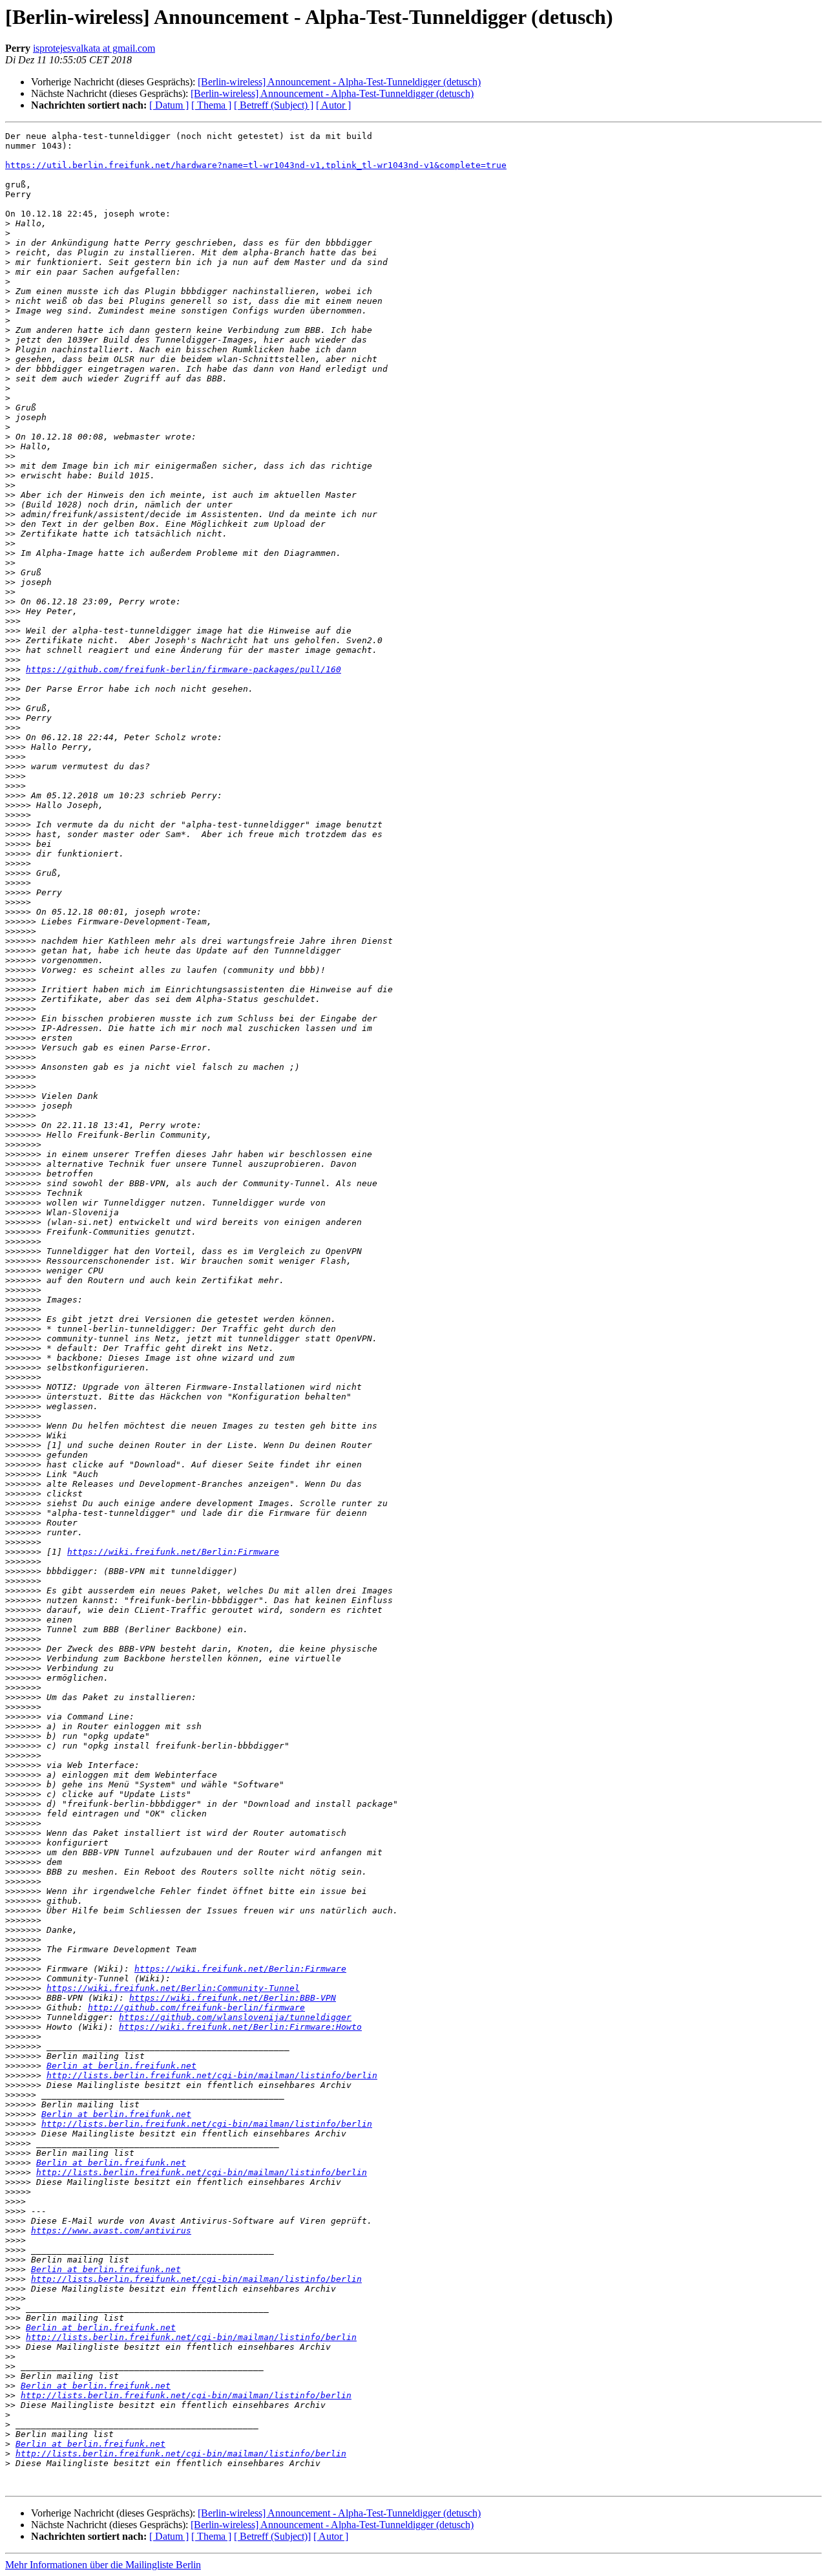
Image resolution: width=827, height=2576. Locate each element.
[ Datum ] (169, 105)
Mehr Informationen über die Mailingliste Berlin (103, 2565)
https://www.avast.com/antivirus (111, 2230)
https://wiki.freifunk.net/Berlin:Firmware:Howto (240, 2027)
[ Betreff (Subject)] (272, 2536)
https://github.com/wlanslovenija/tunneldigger (235, 2017)
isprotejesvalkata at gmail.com (94, 48)
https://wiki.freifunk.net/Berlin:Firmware (173, 1552)
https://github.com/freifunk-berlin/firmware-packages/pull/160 (183, 669)
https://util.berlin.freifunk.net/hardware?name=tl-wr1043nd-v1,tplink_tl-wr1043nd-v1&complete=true (256, 165)
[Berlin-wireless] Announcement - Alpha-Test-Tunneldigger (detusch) (339, 82)
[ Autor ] (333, 105)
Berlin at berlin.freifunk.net (121, 2066)
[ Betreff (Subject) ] (274, 105)
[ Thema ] (211, 105)
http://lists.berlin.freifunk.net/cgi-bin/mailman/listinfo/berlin (212, 2075)
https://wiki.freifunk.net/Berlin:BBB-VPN (233, 1998)
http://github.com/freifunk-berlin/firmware (196, 2007)
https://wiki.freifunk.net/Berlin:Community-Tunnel (173, 1988)
